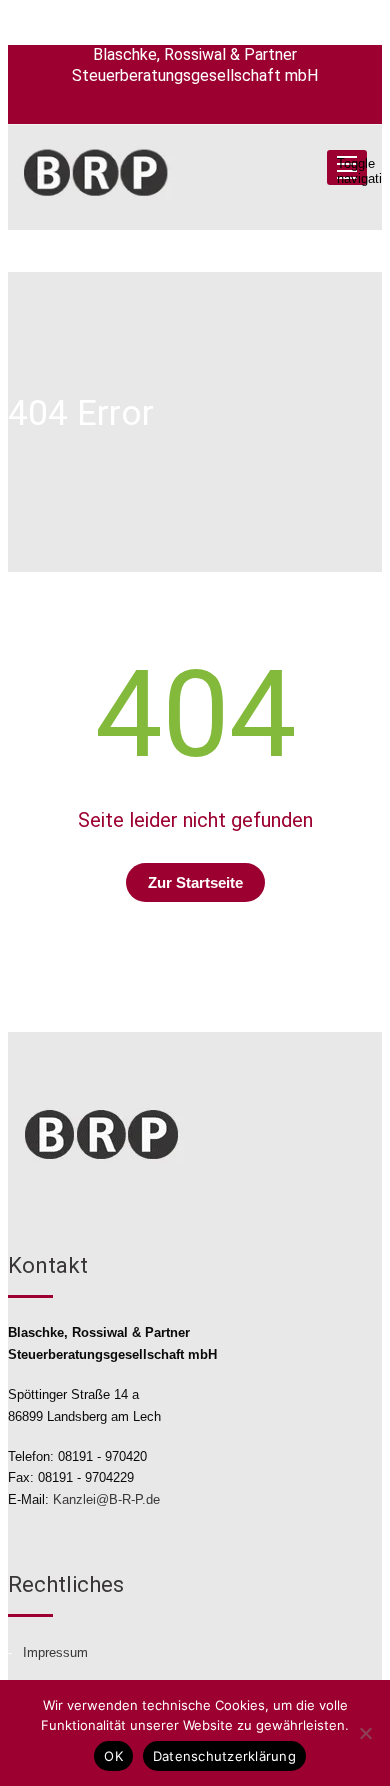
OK (113, 1756)
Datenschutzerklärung (224, 1756)
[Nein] (365, 1733)
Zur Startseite (195, 882)
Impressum (55, 1653)
